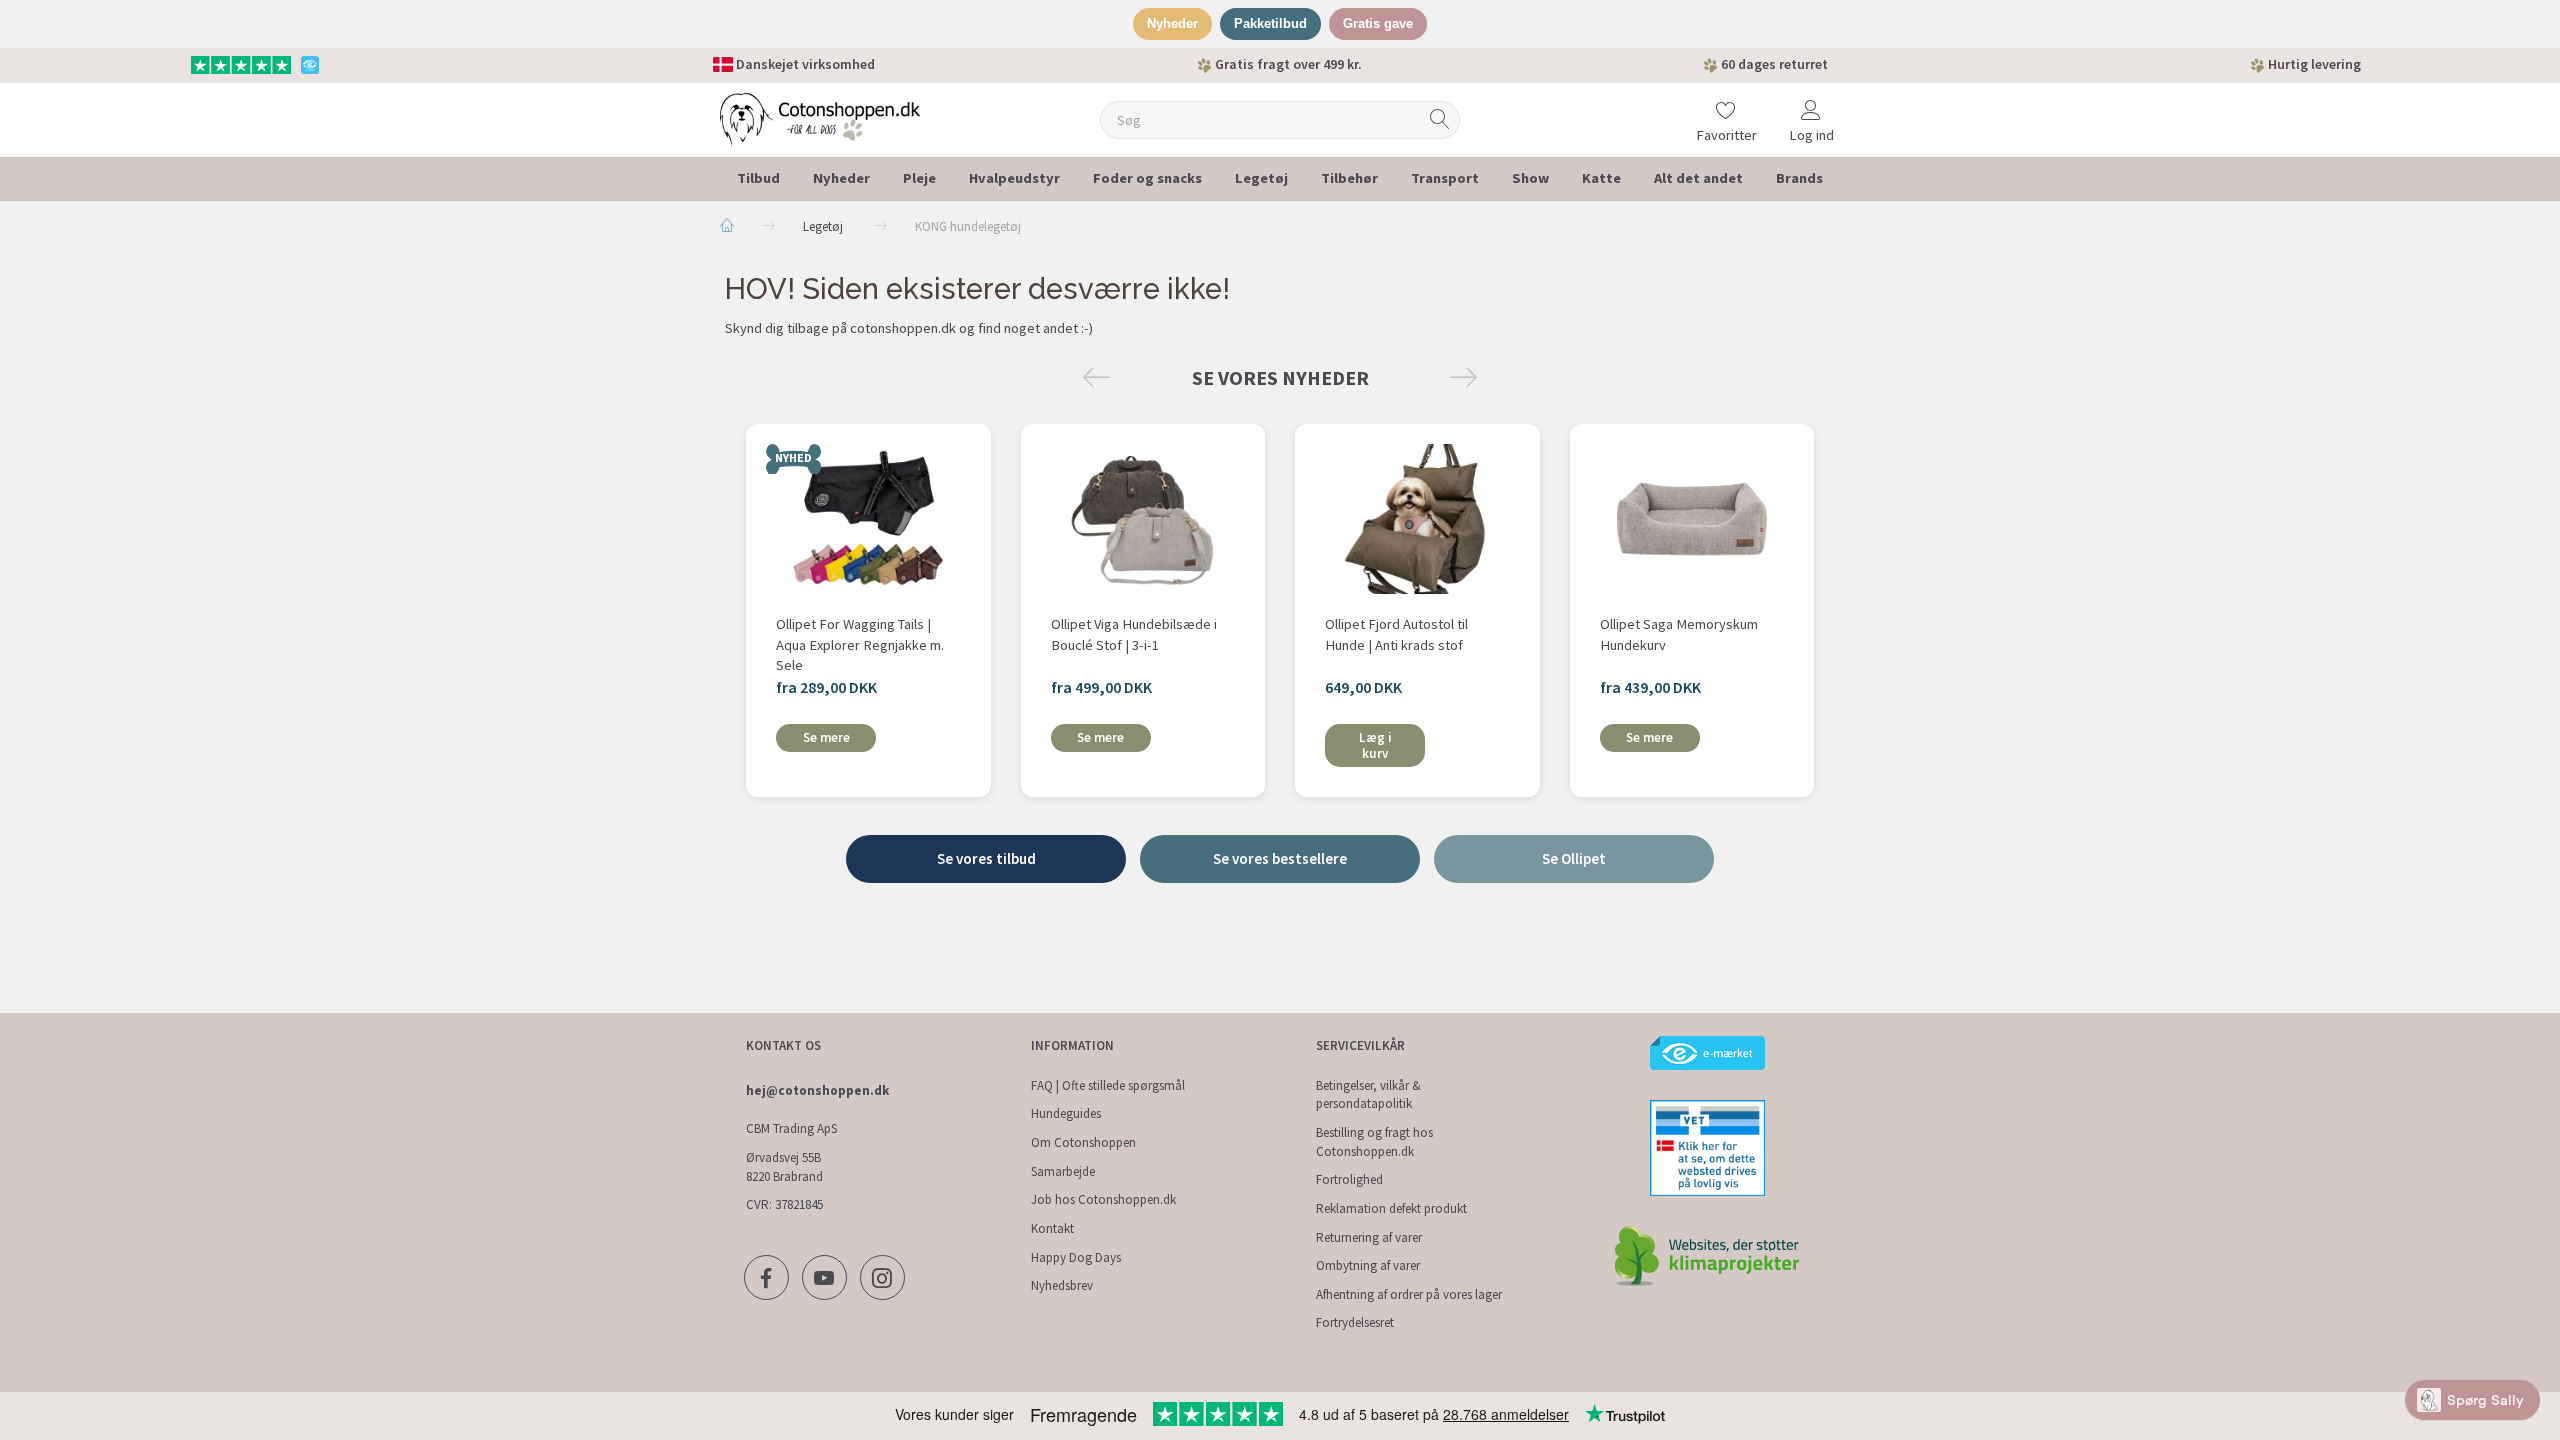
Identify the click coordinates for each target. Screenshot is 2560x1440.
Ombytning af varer (1368, 1265)
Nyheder (1172, 23)
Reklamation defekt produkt (1391, 1208)
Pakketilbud (1270, 23)
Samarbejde (1063, 1171)
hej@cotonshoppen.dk (817, 1090)
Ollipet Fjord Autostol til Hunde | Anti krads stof (1396, 634)
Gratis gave (1378, 23)
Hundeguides (1066, 1113)
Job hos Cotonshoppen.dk (1103, 1199)
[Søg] (1440, 119)
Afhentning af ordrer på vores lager (1409, 1294)
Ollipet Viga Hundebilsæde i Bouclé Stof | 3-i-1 (1134, 634)
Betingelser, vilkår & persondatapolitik (1368, 1095)
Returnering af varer (1369, 1237)
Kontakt (1052, 1228)
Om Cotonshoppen (1083, 1142)
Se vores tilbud (986, 858)
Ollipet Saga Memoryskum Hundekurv (1679, 634)
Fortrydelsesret (1355, 1322)
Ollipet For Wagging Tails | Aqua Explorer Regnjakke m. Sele (860, 644)
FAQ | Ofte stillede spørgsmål (1108, 1085)
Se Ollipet (1574, 858)
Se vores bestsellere (1280, 858)
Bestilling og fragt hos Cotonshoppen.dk (1374, 1142)
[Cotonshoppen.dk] (820, 117)
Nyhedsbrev (1062, 1285)
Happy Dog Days (1076, 1257)
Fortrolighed (1349, 1179)
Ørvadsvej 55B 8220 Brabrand (784, 1167)
